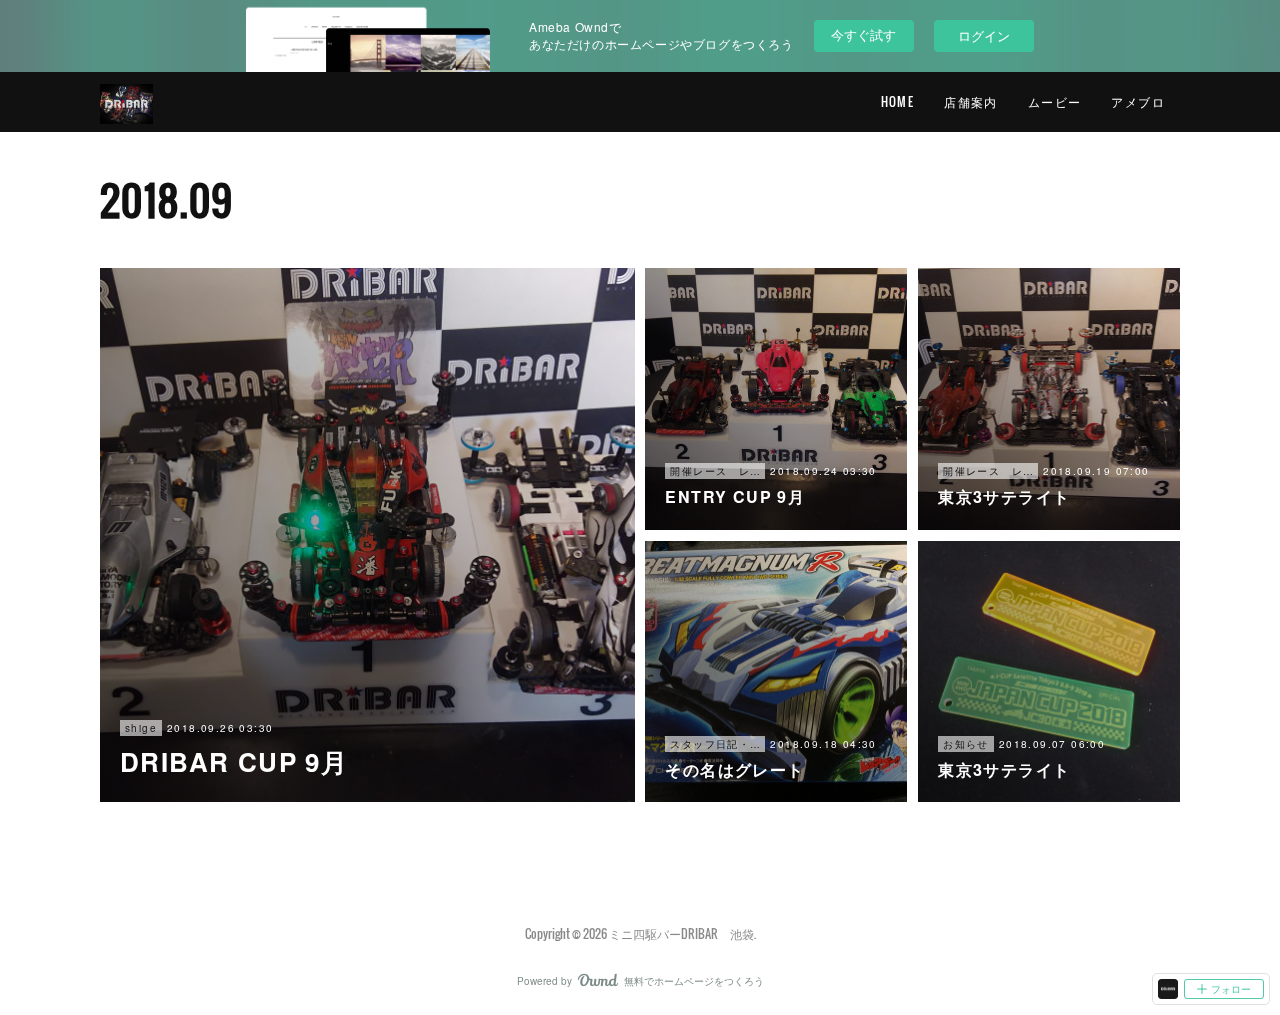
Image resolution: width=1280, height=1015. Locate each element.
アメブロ (1138, 101)
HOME (898, 101)
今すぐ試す (863, 34)
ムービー (1055, 101)
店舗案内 (971, 101)
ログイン (984, 35)
